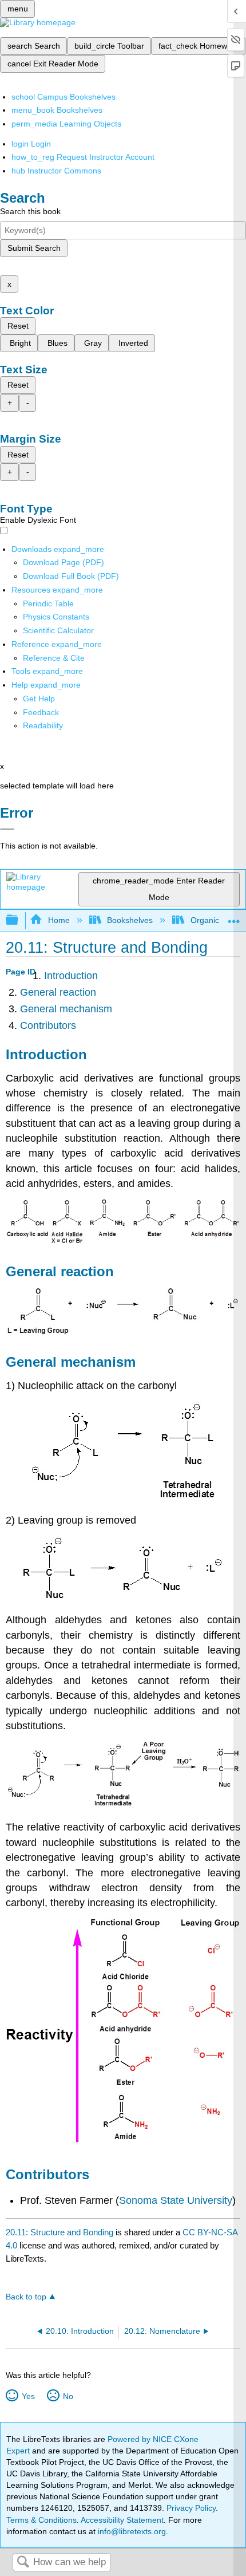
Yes (28, 2396)
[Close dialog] (7, 829)
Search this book (30, 211)
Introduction (71, 976)
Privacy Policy (191, 2508)
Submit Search (34, 248)
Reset (18, 326)
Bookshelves (130, 920)
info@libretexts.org (131, 2531)
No (68, 2396)
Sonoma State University (176, 2200)
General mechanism (66, 1009)
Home (59, 920)
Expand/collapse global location (234, 917)
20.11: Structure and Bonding (59, 2232)
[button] (41, 712)
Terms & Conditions (41, 2520)
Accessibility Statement (122, 2520)
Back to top (26, 2297)
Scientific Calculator (58, 630)
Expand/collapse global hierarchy (19, 920)
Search (23, 2563)
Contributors (48, 1025)
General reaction (58, 992)
